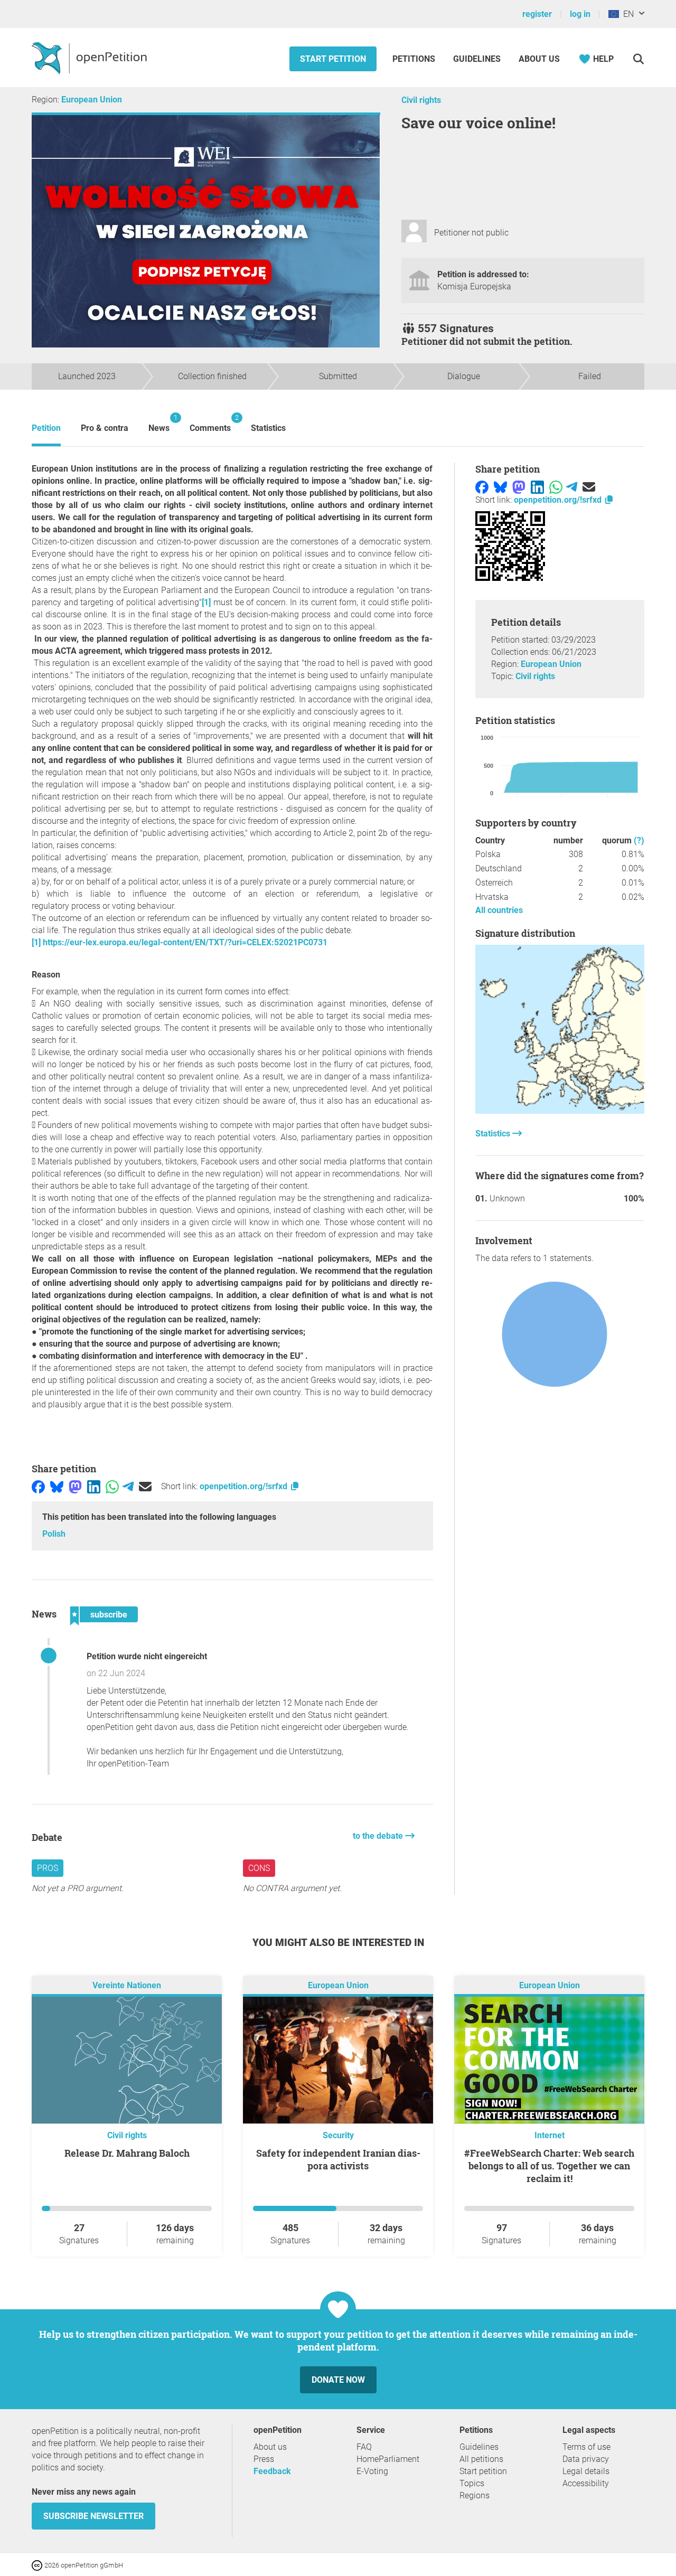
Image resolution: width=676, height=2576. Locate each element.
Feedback (272, 2471)
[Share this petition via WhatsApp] (112, 1486)
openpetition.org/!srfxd (245, 1486)
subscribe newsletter (93, 2516)
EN (626, 14)
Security (338, 2135)
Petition (46, 428)
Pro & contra (105, 428)
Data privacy (586, 2459)
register (537, 14)
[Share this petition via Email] (145, 1486)
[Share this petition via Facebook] (38, 1486)
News (159, 423)
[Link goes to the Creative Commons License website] (38, 2565)
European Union (92, 100)
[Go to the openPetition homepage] (91, 58)
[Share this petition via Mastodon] (75, 1486)
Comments (210, 423)
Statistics (268, 428)
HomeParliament (388, 2459)
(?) (639, 840)
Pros (48, 1868)
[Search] (638, 59)
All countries (499, 910)
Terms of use (586, 2447)
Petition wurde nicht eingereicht (147, 1656)
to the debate (379, 1836)
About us (539, 59)
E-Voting (372, 2471)
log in (580, 14)
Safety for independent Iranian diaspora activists (338, 2159)
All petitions (481, 2459)
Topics (472, 2483)
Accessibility (586, 2483)
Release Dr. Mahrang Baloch (127, 2153)
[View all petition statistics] (560, 1111)
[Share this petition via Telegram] (128, 1486)
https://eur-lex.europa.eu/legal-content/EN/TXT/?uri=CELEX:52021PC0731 (185, 942)
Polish (54, 1534)
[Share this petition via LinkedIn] (94, 1486)
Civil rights (421, 100)
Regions (475, 2495)
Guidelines (477, 59)
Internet (550, 2135)
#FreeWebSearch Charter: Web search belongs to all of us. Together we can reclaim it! (549, 2166)
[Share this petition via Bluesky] (57, 1486)
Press (264, 2459)
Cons (259, 1868)
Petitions (415, 59)
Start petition (333, 59)
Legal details (586, 2471)
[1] (206, 602)
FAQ (364, 2447)
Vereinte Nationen (127, 1986)
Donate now (338, 2380)
